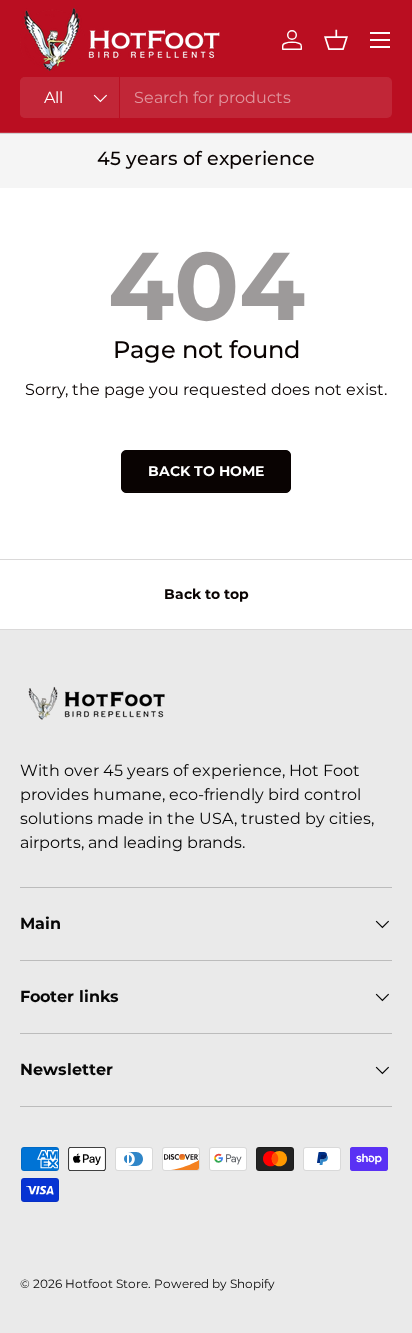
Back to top (206, 594)
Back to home (206, 471)
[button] (336, 40)
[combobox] (206, 97)
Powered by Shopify (214, 1283)
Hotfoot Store (106, 1283)
